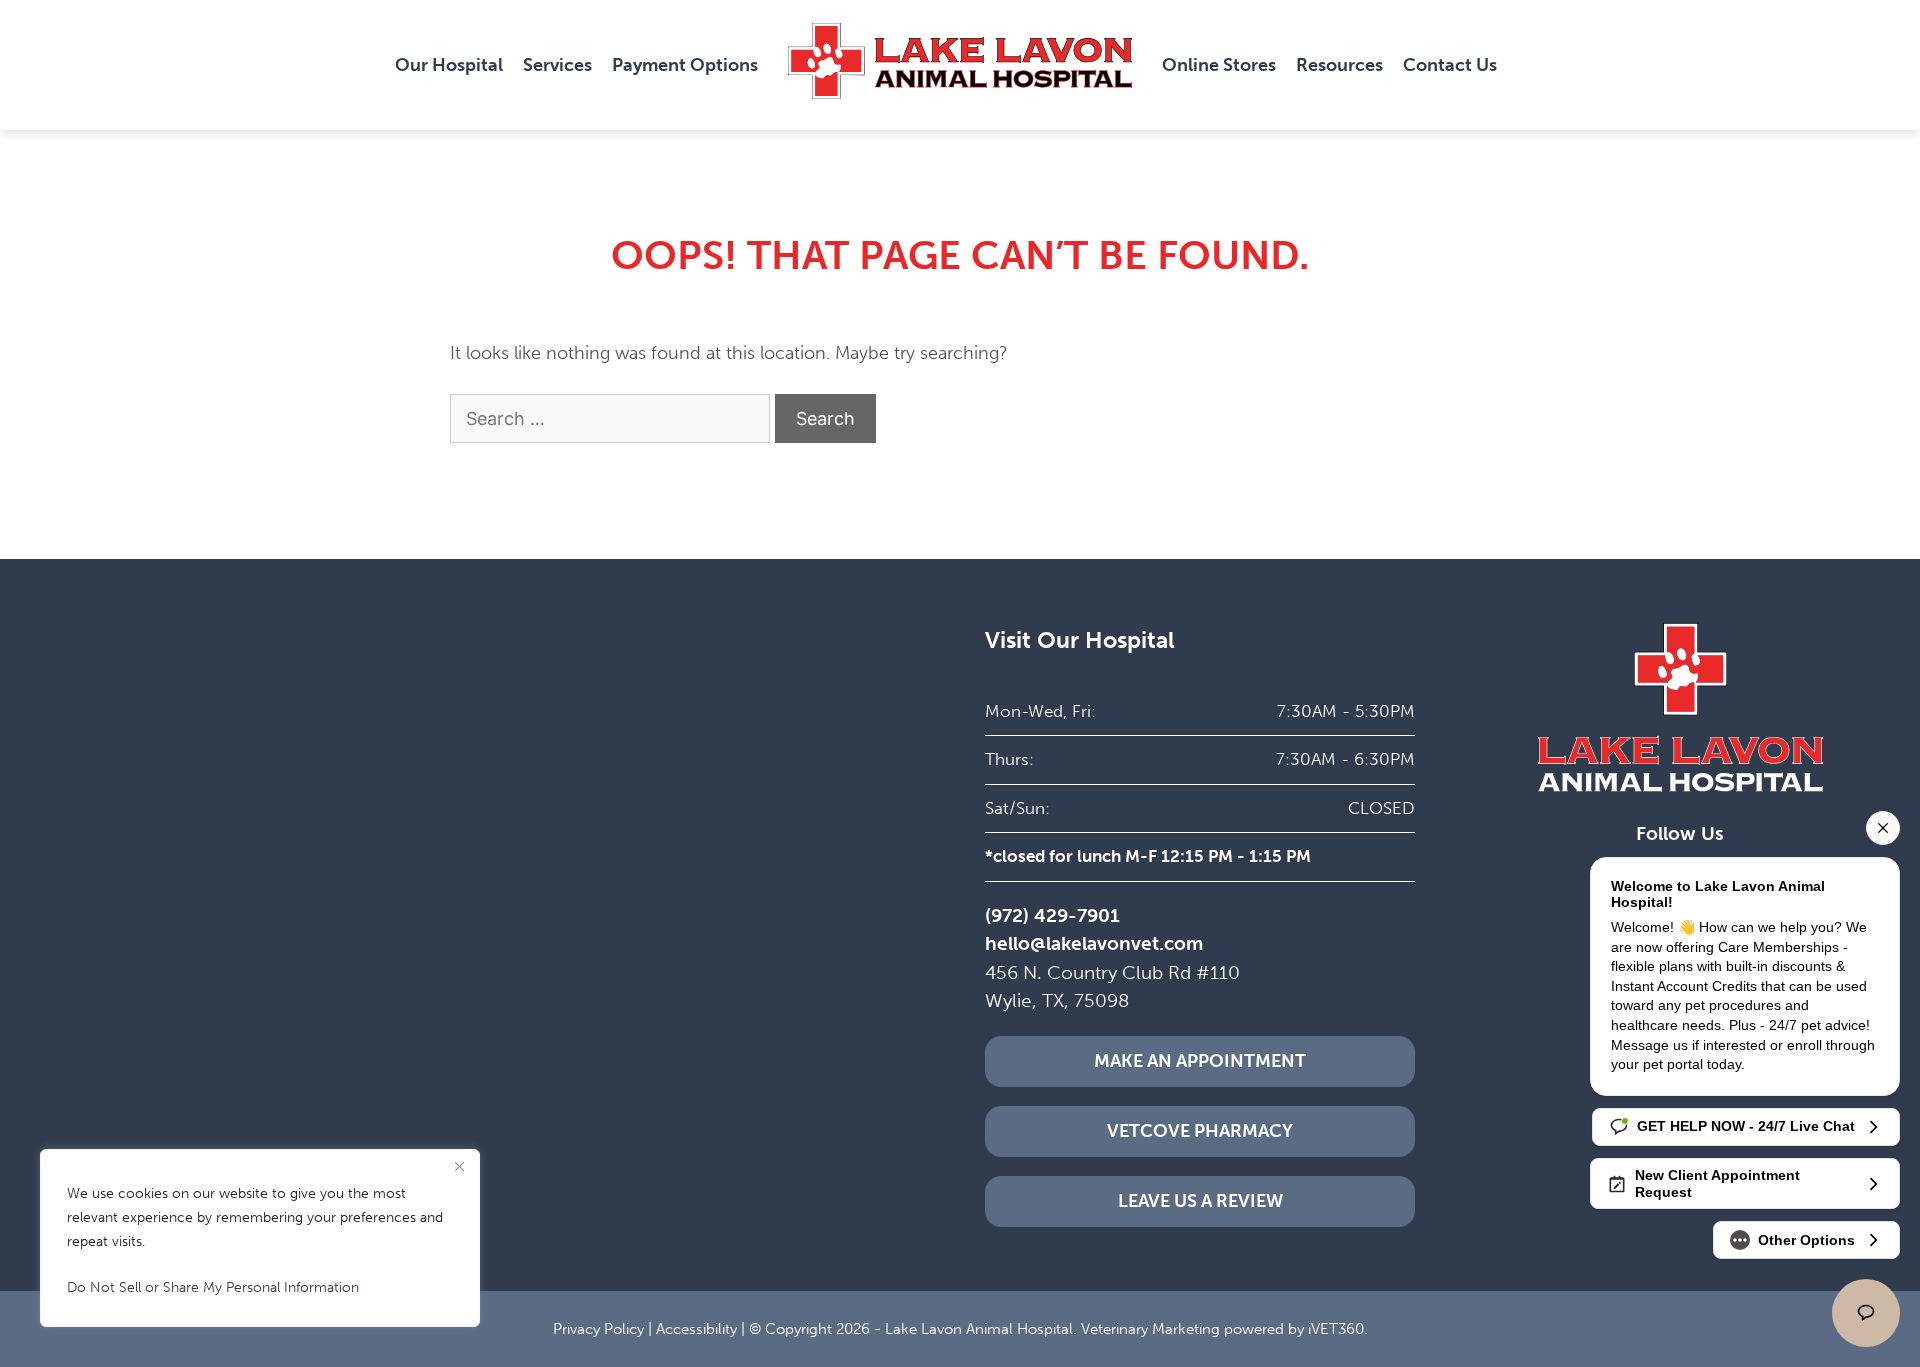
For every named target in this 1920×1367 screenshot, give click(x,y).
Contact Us (1450, 65)
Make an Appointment (1200, 1061)
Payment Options (685, 65)
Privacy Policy (598, 1329)
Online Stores (1219, 65)
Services (557, 65)
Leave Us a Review (1200, 1201)
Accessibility (696, 1329)
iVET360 (1336, 1329)
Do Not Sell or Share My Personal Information (213, 1287)
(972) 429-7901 (1052, 915)
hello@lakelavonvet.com (1094, 943)
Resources (1339, 65)
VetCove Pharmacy (1200, 1131)
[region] (260, 1238)
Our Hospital (449, 65)
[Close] (459, 1166)
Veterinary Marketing (1150, 1329)
